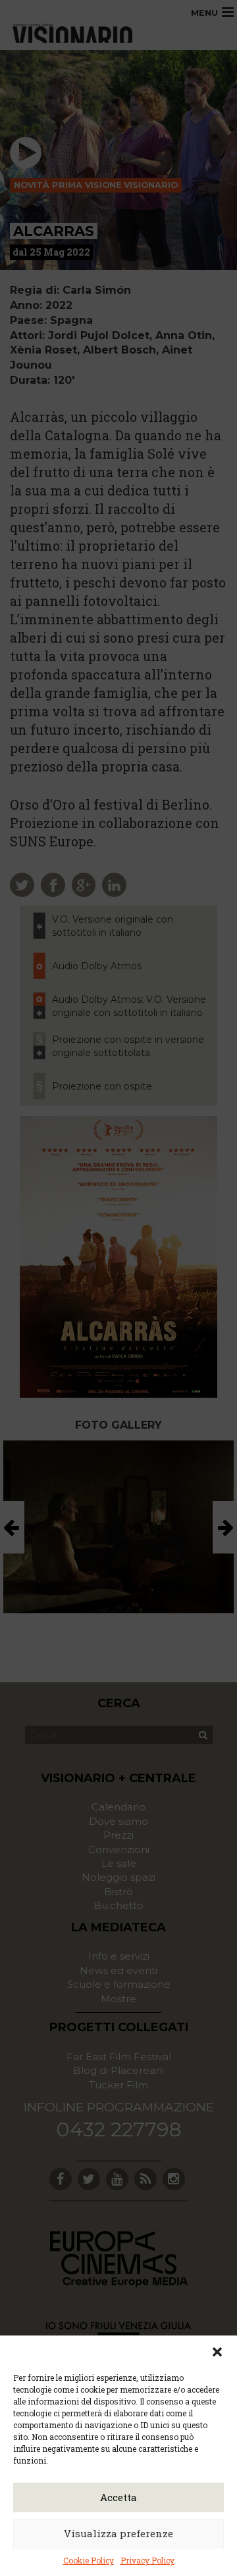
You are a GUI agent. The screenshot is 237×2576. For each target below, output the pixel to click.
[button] (217, 2352)
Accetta (118, 2497)
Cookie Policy (89, 2560)
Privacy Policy (147, 2560)
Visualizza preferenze (118, 2533)
